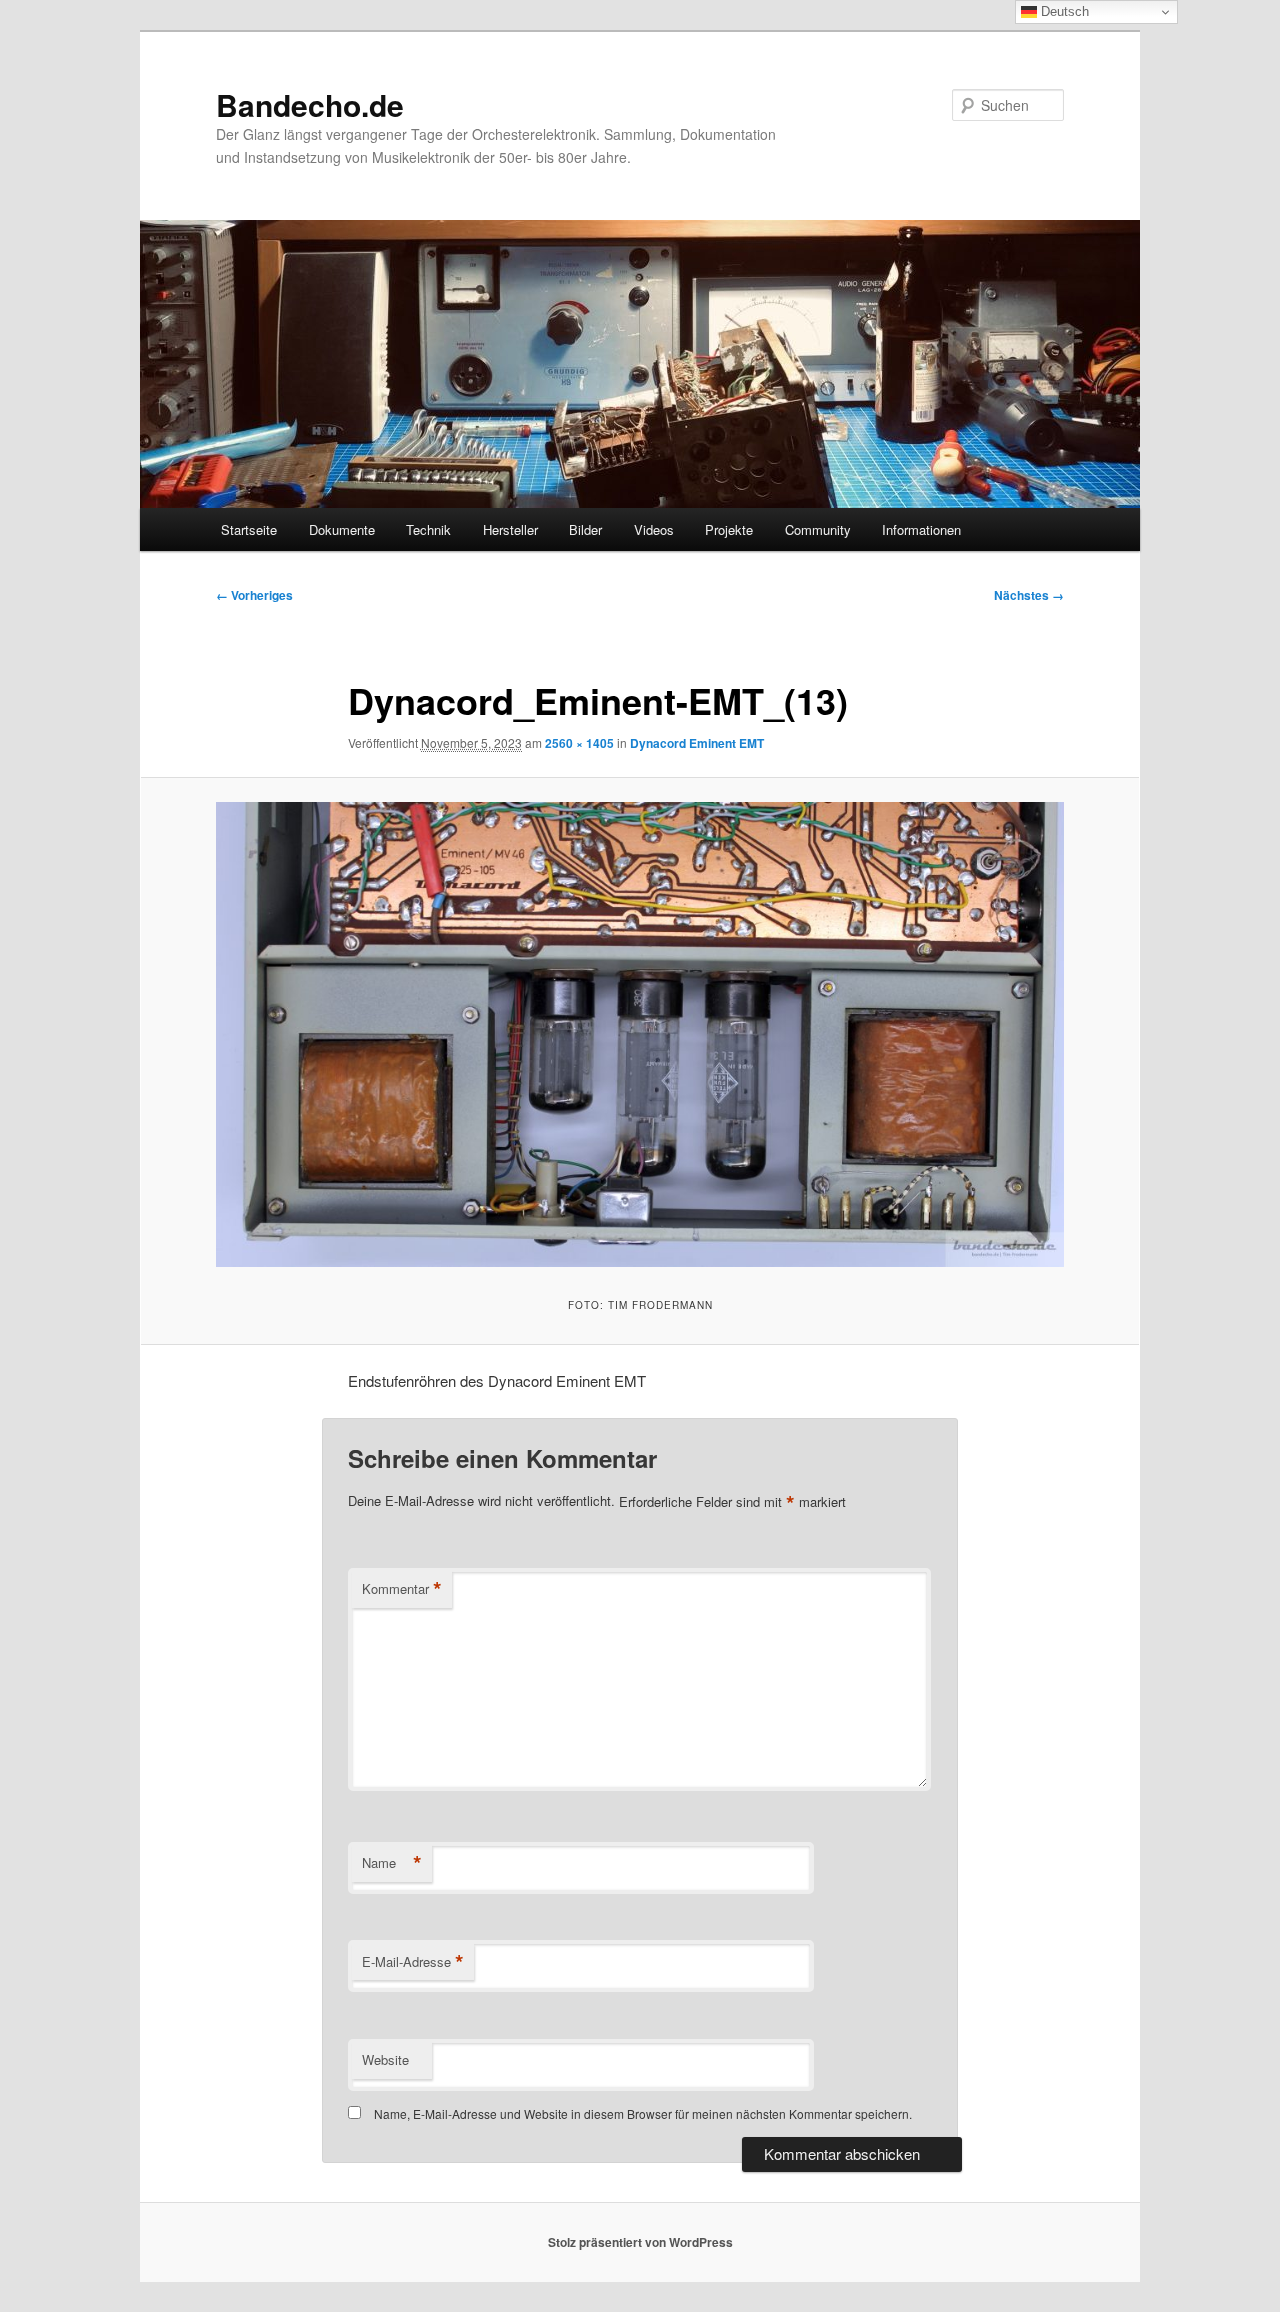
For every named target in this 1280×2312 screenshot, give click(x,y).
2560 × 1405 (579, 743)
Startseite (249, 529)
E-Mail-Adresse (413, 1962)
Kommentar (402, 1589)
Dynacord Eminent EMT (697, 743)
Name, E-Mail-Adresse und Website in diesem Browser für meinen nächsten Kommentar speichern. (643, 2113)
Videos (654, 529)
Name (392, 1863)
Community (818, 529)
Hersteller (510, 529)
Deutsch (1063, 11)
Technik (428, 529)
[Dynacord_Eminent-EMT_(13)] (640, 1034)
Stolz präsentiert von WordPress (640, 2242)
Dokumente (342, 529)
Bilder (585, 529)
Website (385, 2059)
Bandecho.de (310, 104)
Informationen (921, 529)
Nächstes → (1029, 595)
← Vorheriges (254, 595)
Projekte (729, 529)
